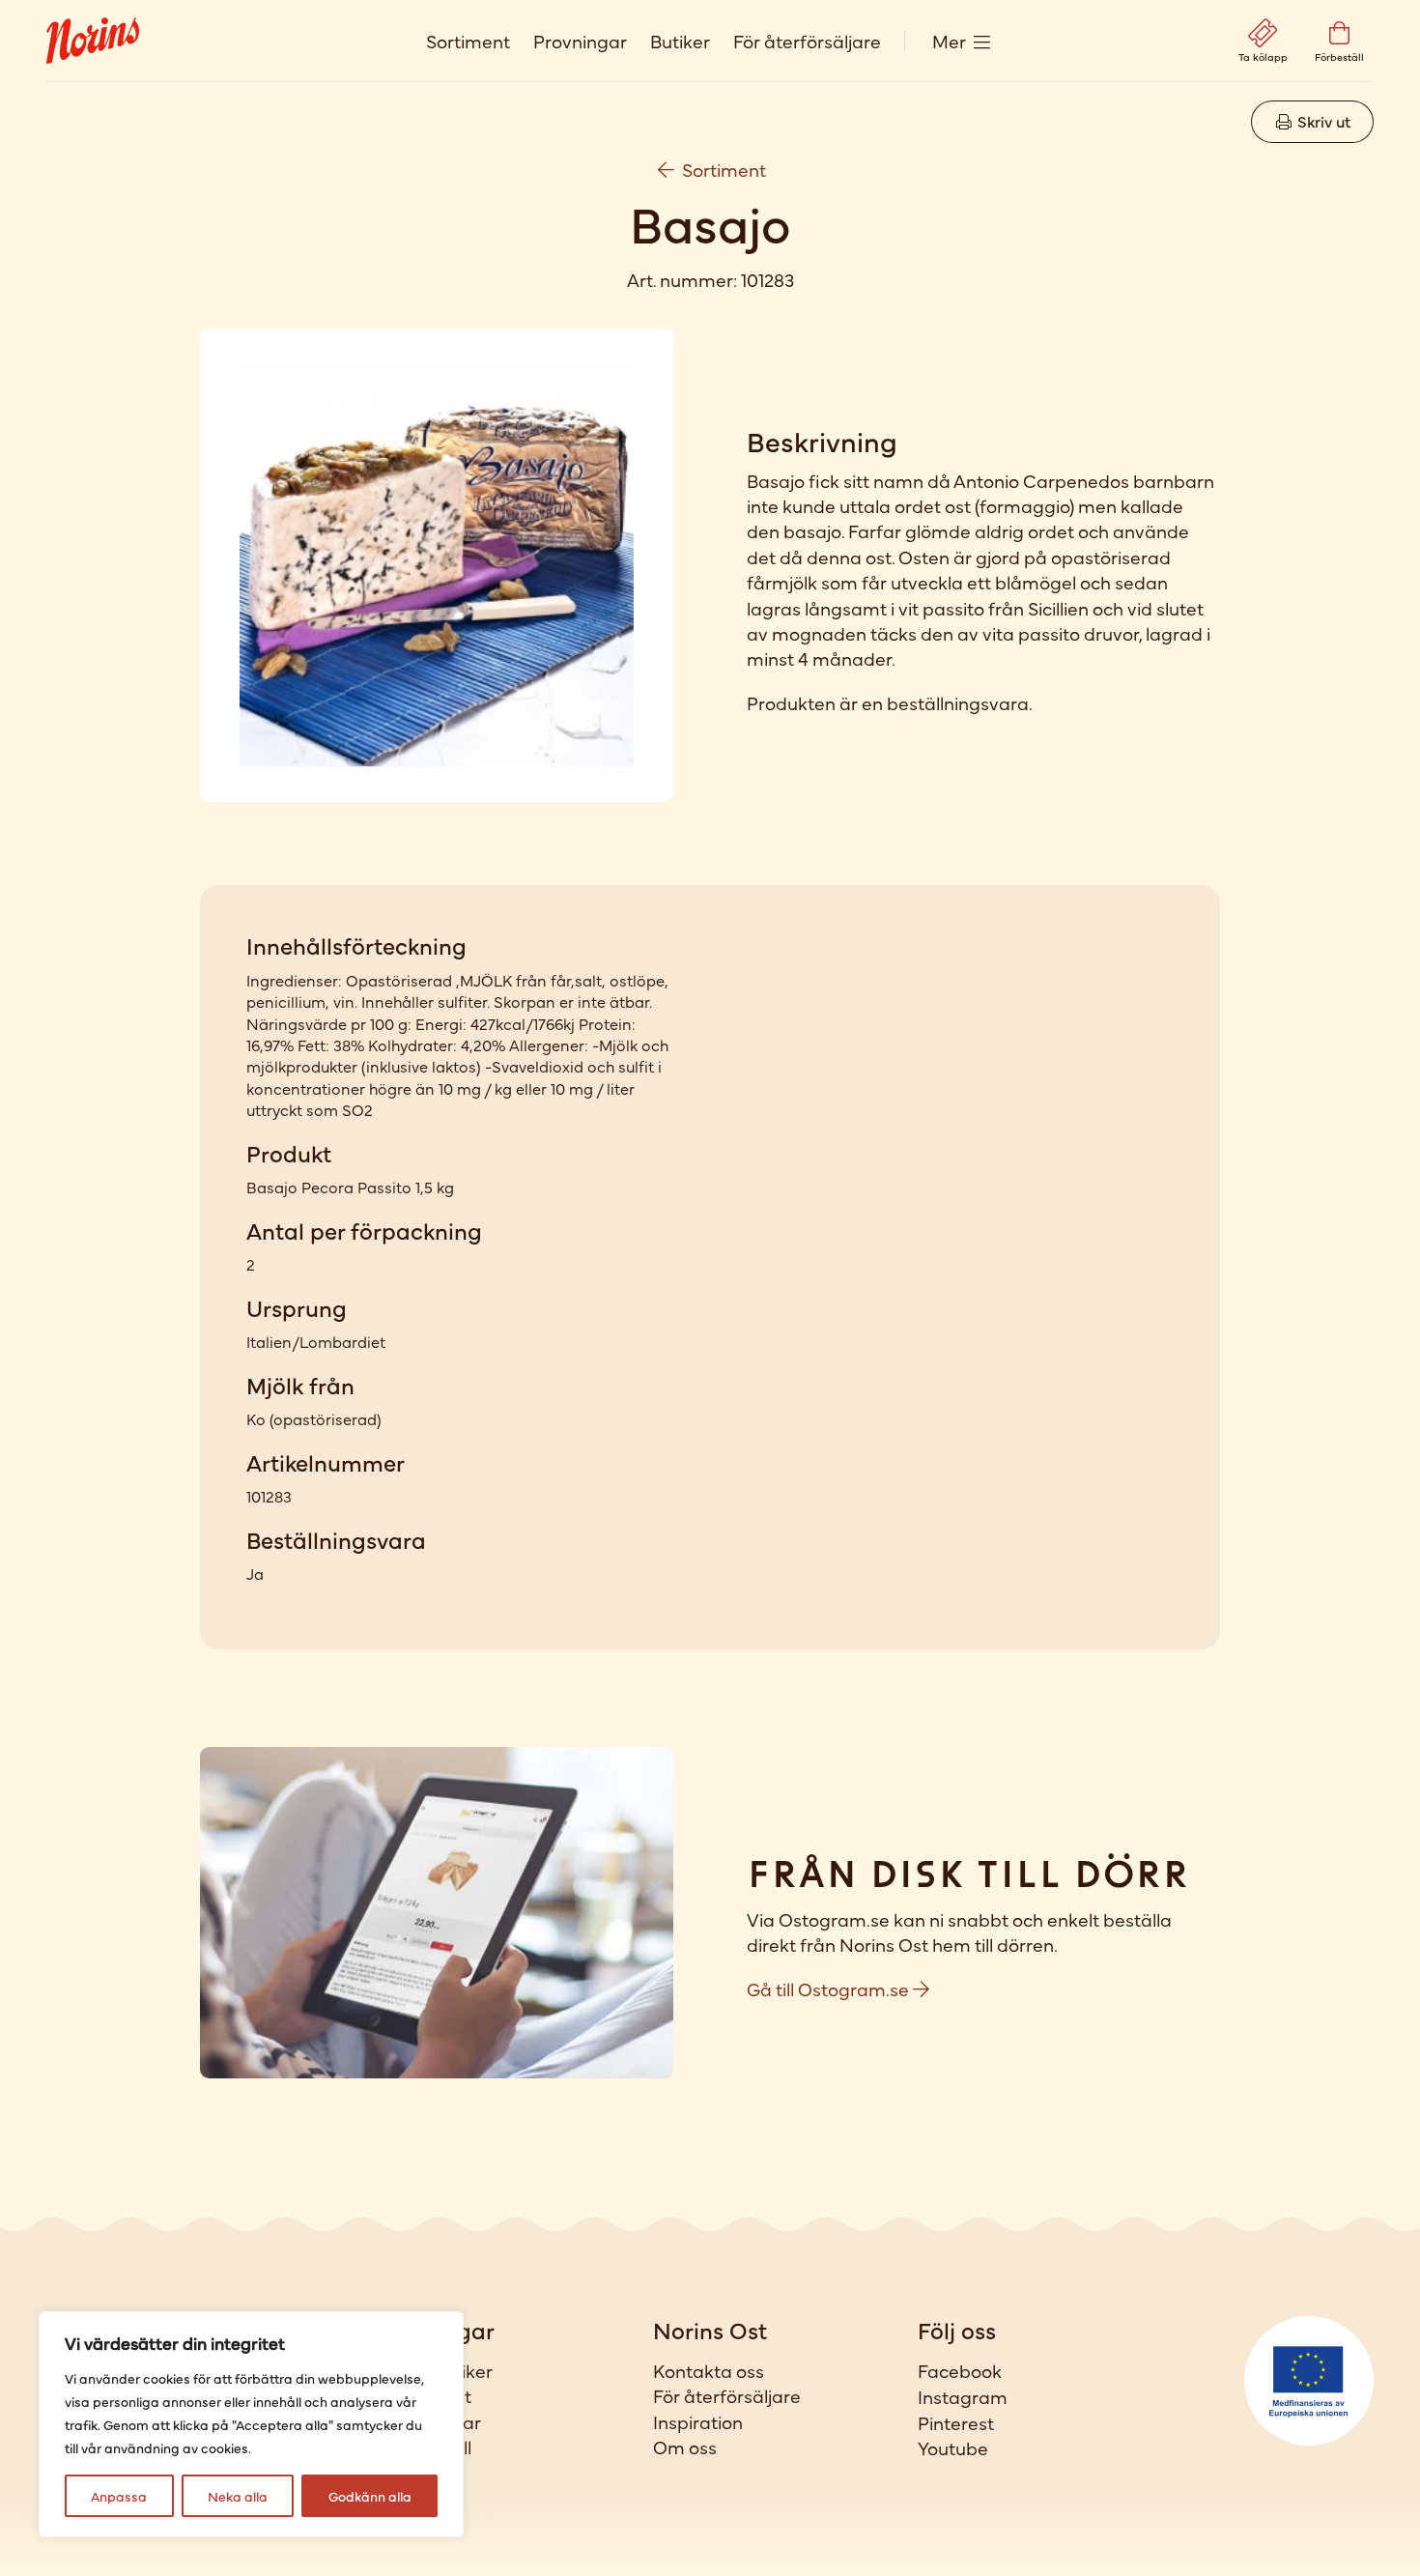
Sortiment (468, 40)
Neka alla (238, 2496)
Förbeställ (429, 2447)
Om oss (685, 2447)
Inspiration (698, 2421)
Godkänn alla (370, 2496)
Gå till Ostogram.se (830, 1988)
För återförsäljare (807, 40)
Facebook (960, 2370)
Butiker (680, 40)
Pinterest (956, 2422)
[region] (251, 2424)
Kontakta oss (709, 2370)
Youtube (953, 2447)
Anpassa (119, 2496)
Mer (949, 40)
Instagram (963, 2396)
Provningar (580, 40)
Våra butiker (440, 2370)
